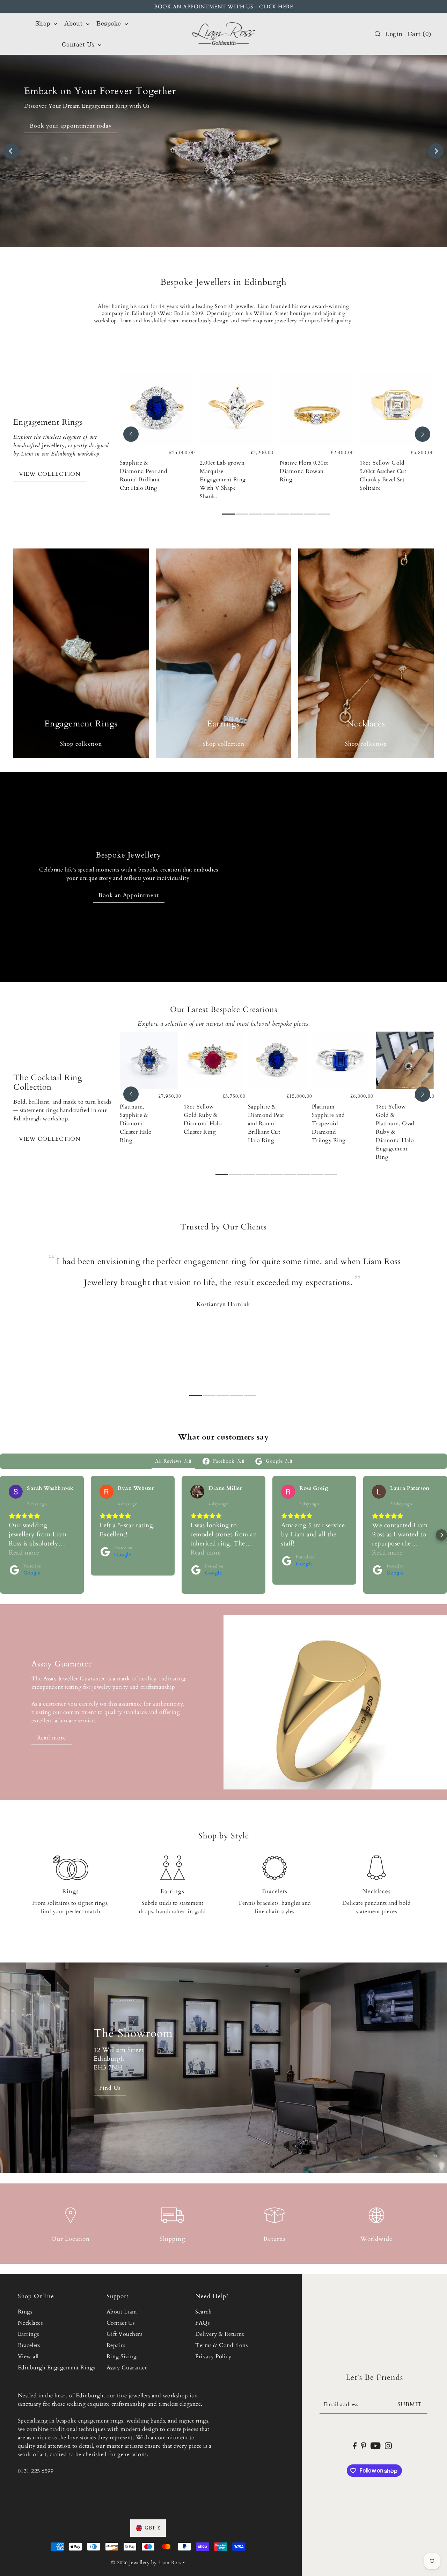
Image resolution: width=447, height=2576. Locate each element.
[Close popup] (373, 1192)
